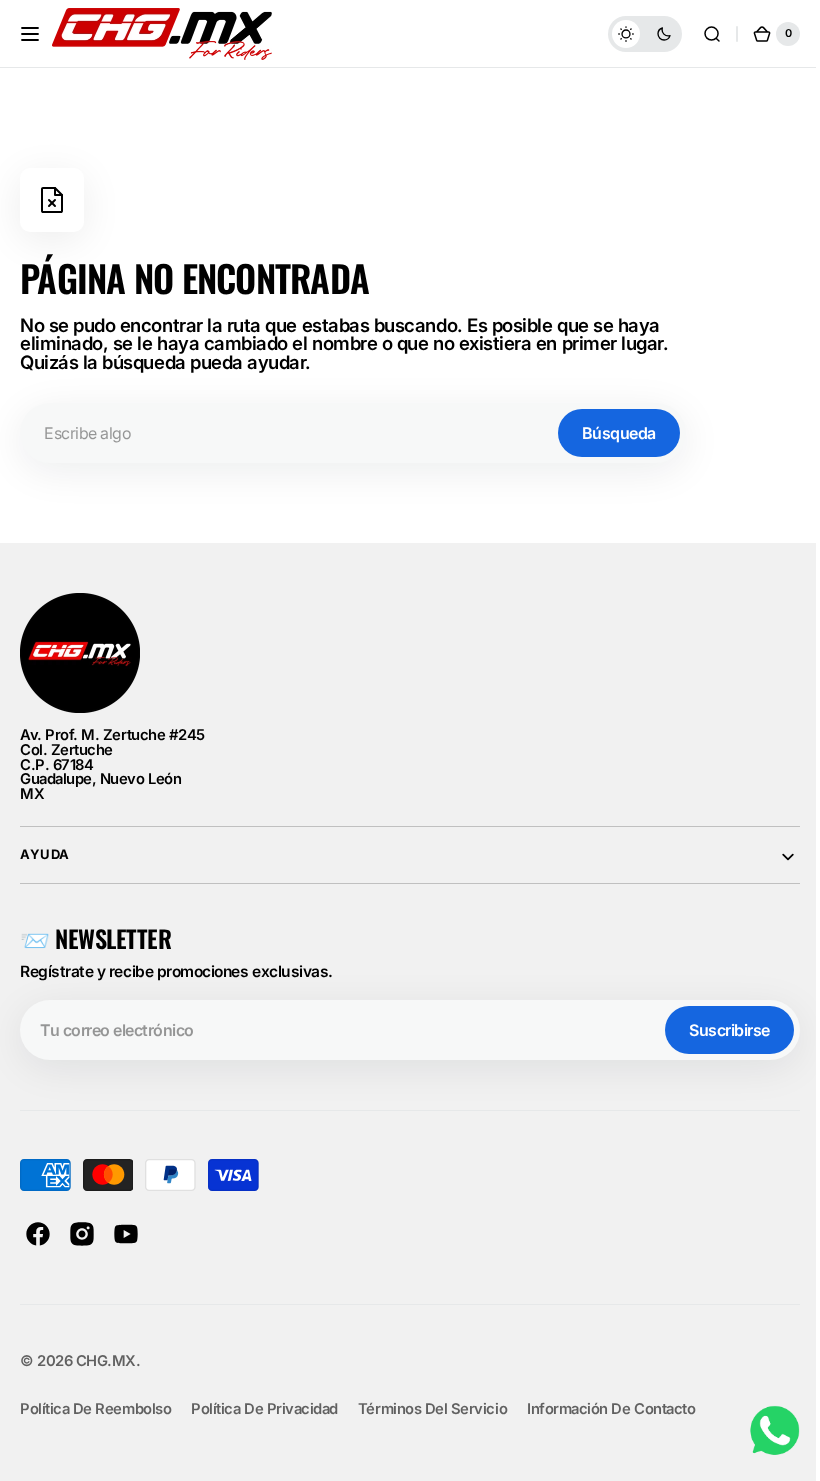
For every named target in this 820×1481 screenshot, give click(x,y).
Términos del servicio (432, 1409)
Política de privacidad (264, 1409)
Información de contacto (611, 1409)
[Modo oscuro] (630, 34)
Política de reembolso (95, 1409)
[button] (30, 34)
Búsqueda (619, 433)
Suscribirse (714, 1030)
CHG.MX (106, 1361)
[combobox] (353, 433)
